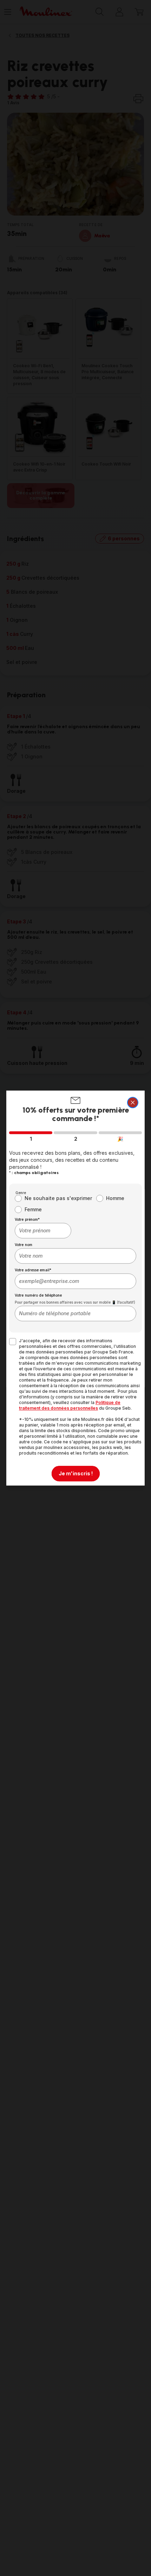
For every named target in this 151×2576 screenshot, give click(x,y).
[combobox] (43, 1231)
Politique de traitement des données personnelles (70, 1405)
